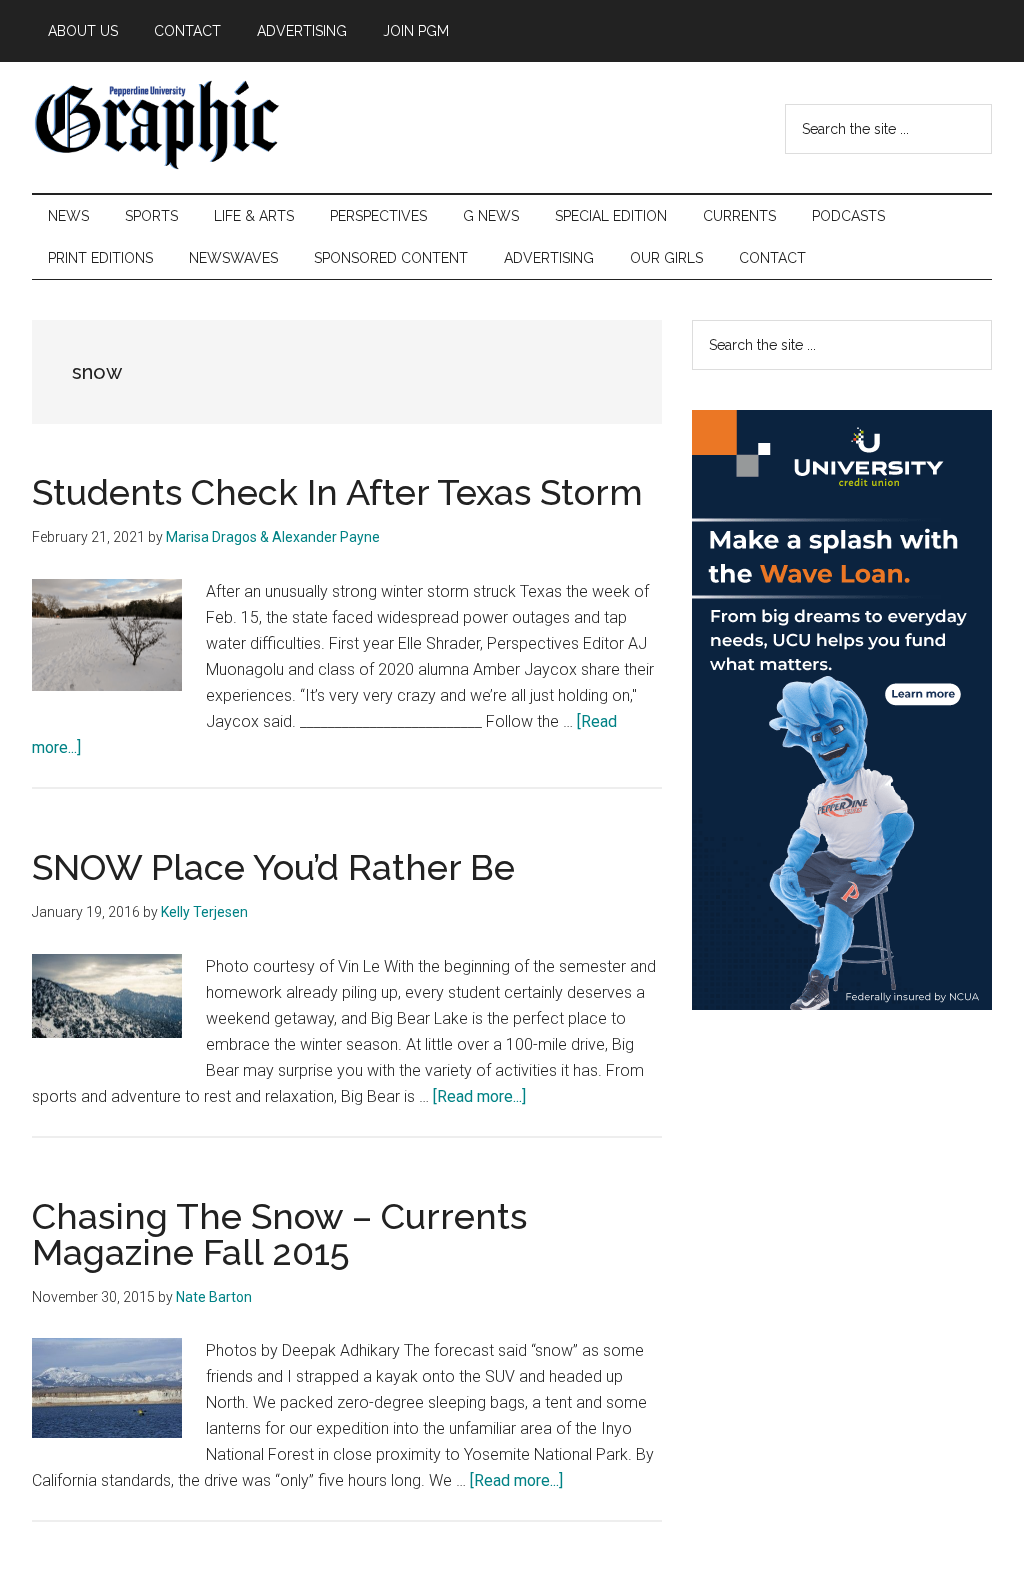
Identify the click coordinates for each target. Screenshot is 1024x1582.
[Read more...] (479, 1096)
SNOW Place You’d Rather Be (273, 867)
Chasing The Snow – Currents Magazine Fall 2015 (279, 1234)
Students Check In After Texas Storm (337, 492)
